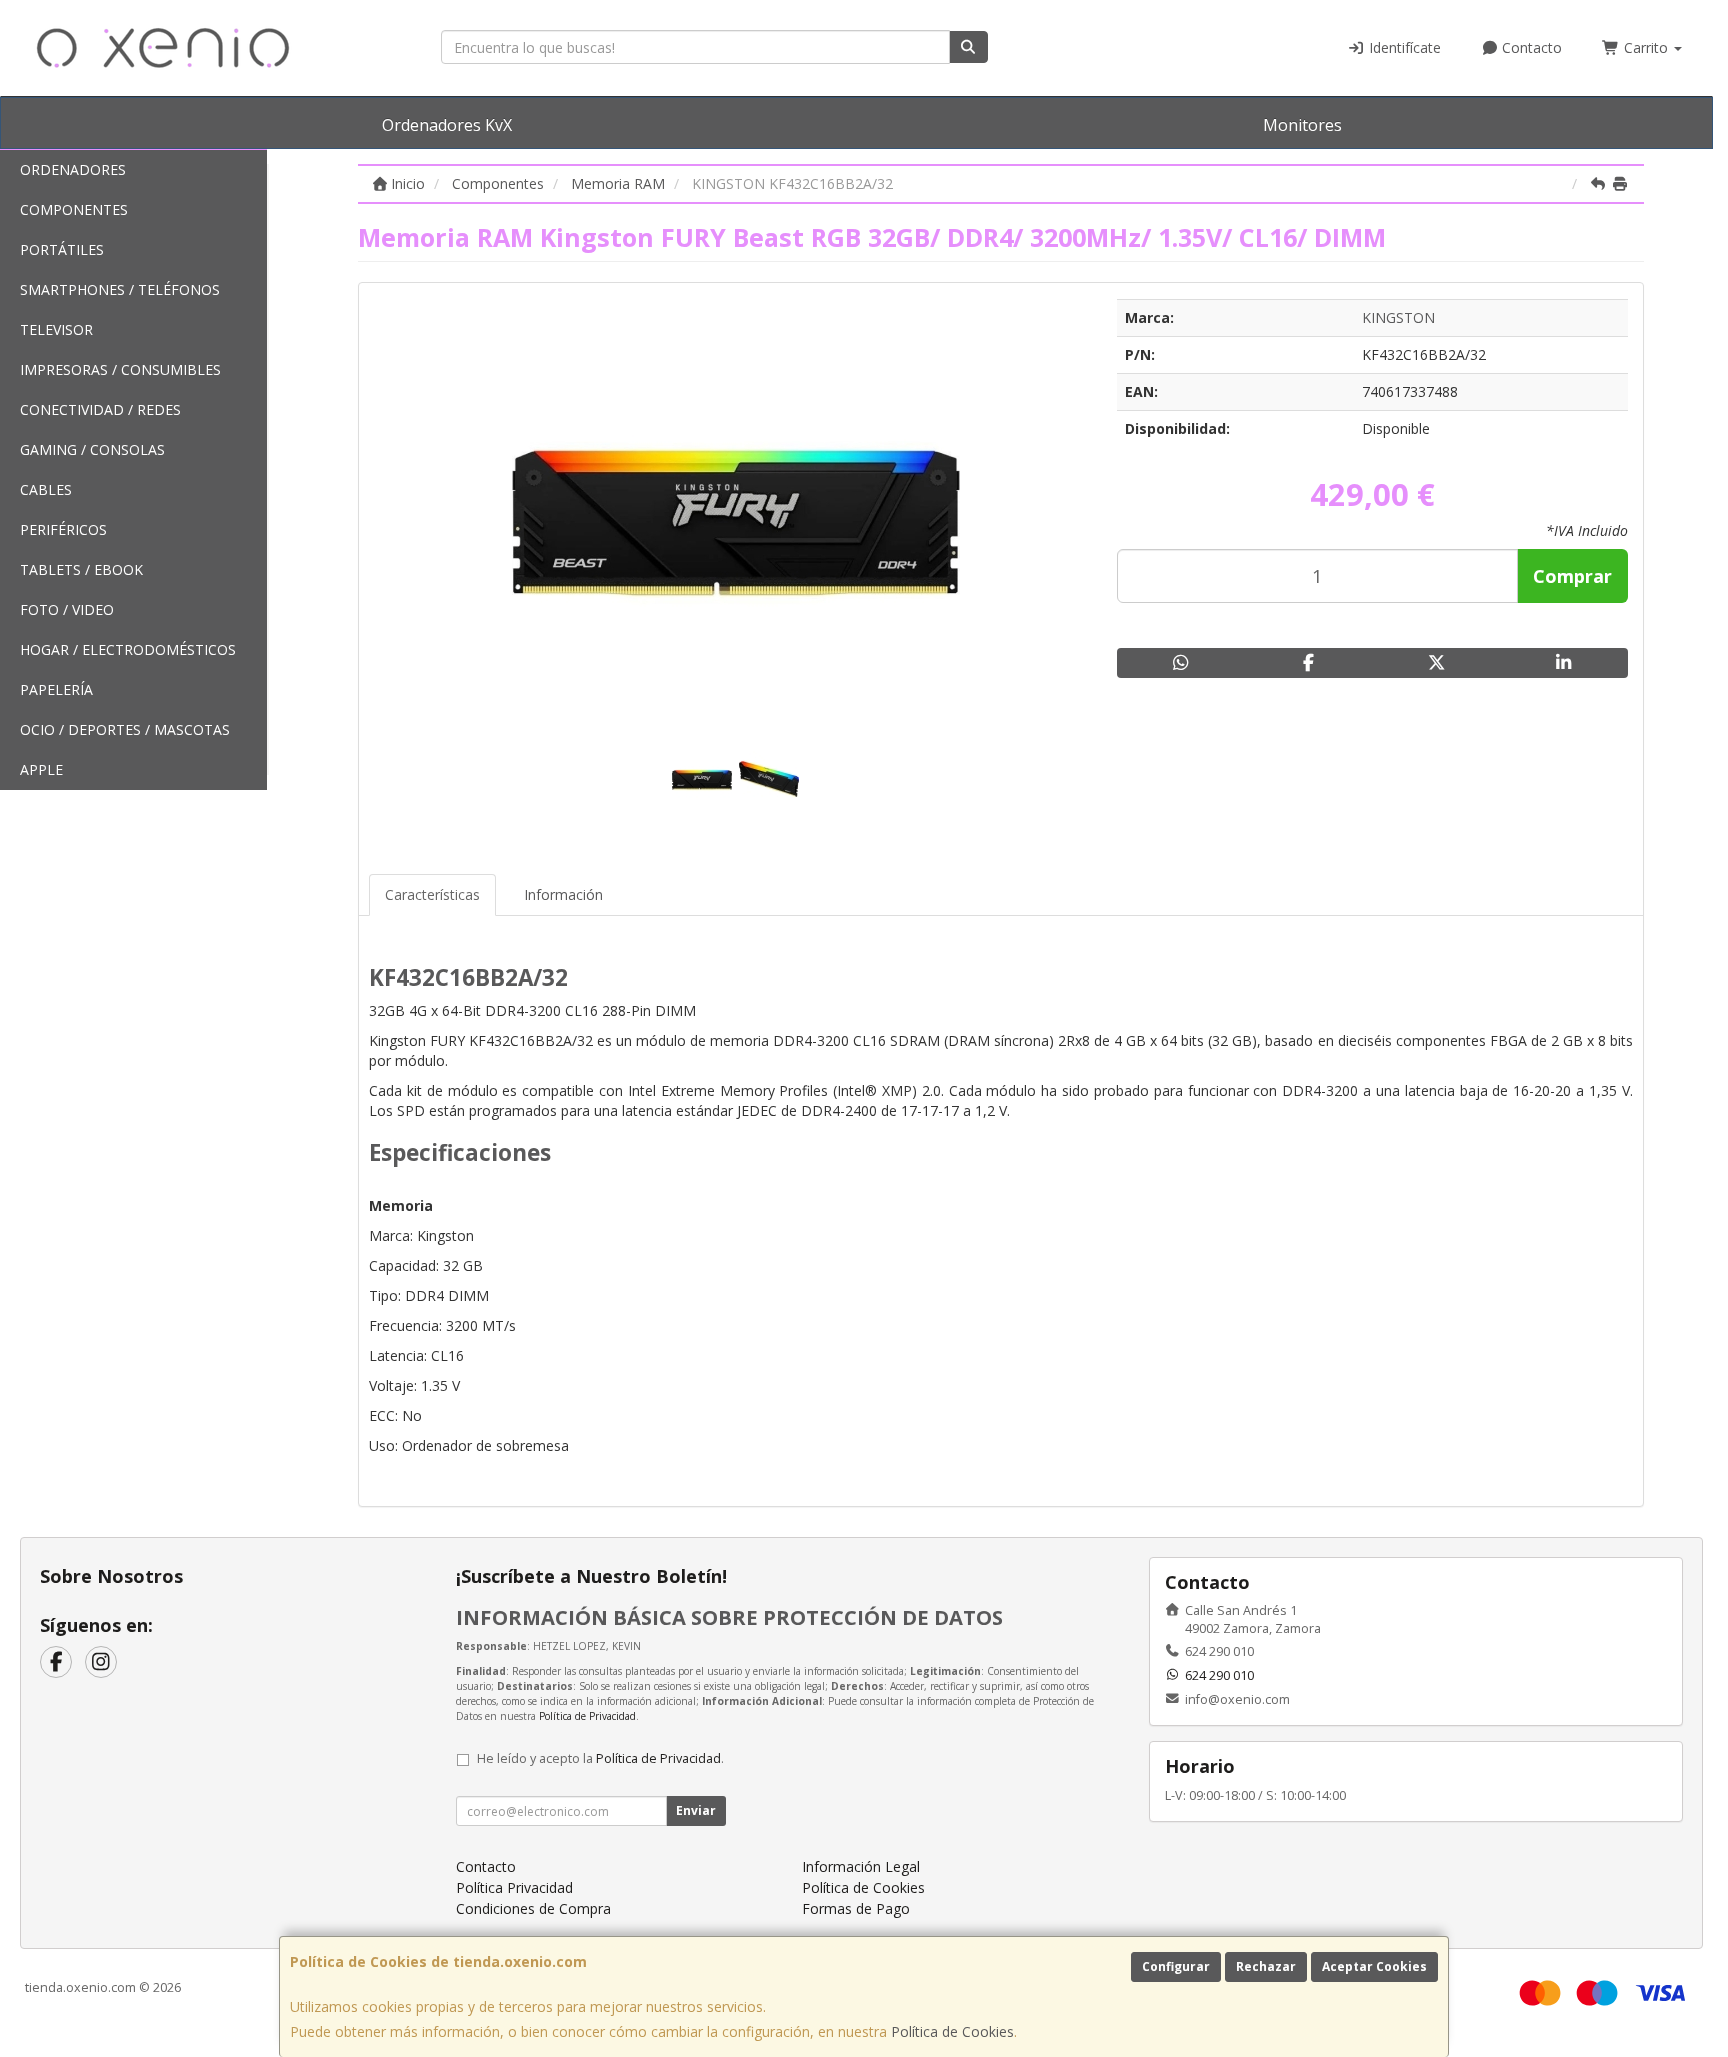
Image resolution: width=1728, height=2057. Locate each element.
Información (563, 894)
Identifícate (1403, 47)
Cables (46, 489)
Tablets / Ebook (81, 569)
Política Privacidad (514, 1887)
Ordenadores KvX (447, 125)
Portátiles (62, 249)
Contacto (1530, 47)
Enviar (696, 1810)
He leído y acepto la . (600, 1758)
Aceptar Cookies (1374, 1966)
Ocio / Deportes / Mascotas (125, 729)
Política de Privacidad (587, 1716)
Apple (41, 769)
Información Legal (861, 1866)
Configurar (1176, 1966)
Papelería (56, 689)
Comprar (1572, 576)
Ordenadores (73, 169)
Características (432, 894)
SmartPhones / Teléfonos (120, 289)
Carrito (1646, 47)
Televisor (56, 329)
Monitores (1302, 125)
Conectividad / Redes (100, 409)
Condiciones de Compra (533, 1908)
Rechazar (1266, 1966)
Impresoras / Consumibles (120, 369)
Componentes (74, 209)
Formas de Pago (856, 1908)
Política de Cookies (952, 2031)
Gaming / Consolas (92, 449)
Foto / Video (67, 609)
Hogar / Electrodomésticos (128, 649)
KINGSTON (1398, 317)
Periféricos (63, 529)
